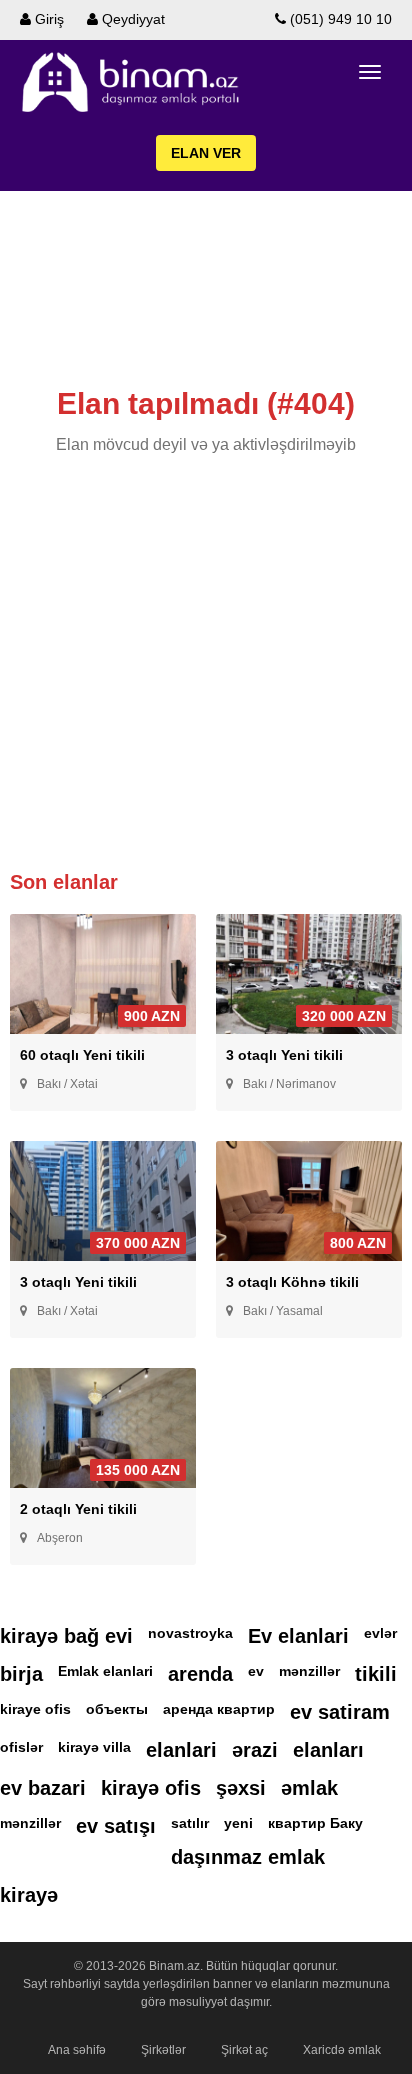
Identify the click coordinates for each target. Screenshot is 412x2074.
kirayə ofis (151, 1788)
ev (256, 1671)
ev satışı (116, 1826)
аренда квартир (219, 1709)
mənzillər (309, 1671)
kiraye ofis (35, 1709)
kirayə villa (94, 1747)
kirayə (29, 1895)
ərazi (255, 1750)
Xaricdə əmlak (342, 2050)
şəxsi (241, 1788)
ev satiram (340, 1712)
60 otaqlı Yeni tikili (82, 1055)
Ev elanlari (298, 1636)
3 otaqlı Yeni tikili (284, 1055)
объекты (117, 1709)
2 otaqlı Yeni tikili (78, 1509)
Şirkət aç (244, 2050)
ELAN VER (206, 153)
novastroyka (190, 1633)
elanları (328, 1750)
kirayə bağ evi (66, 1636)
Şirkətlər (163, 2050)
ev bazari (43, 1788)
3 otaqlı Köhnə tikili (292, 1282)
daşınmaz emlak (248, 1857)
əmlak (309, 1788)
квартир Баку (315, 1823)
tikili (376, 1674)
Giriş (47, 19)
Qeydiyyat (131, 19)
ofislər (21, 1747)
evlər (380, 1633)
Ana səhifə (77, 2050)
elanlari (181, 1750)
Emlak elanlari (105, 1671)
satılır (190, 1823)
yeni (238, 1823)
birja (21, 1674)
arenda (200, 1674)
